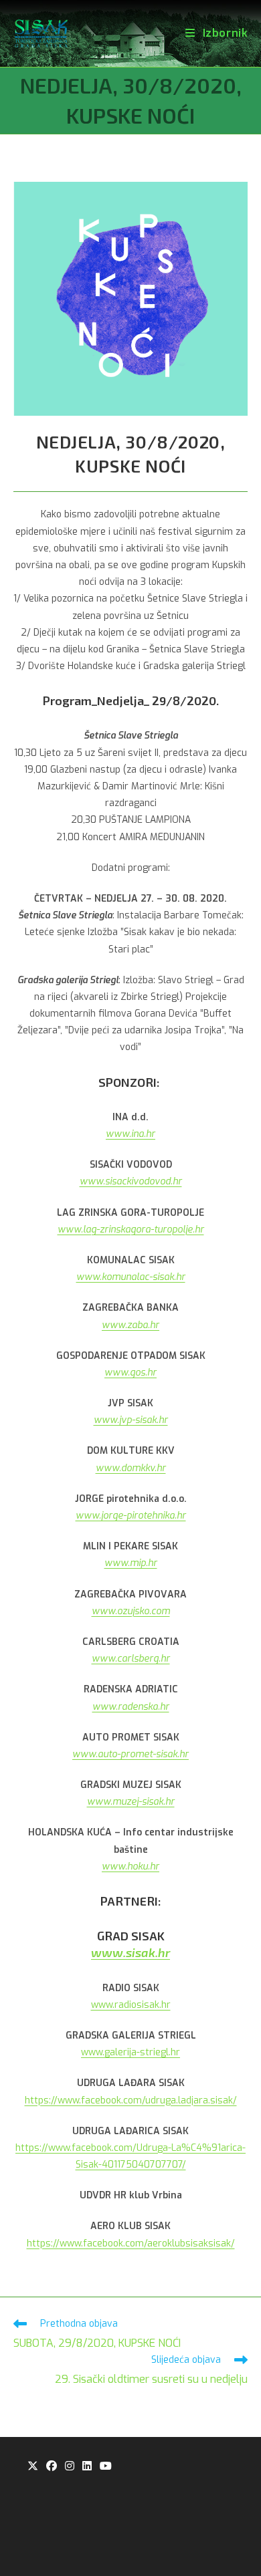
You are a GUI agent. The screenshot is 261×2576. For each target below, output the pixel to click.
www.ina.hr (130, 1134)
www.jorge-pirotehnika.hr (131, 1516)
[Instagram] (70, 2467)
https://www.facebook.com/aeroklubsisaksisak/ (131, 2243)
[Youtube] (106, 2467)
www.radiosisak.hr (131, 2005)
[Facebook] (52, 2467)
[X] (33, 2467)
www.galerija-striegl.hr (130, 2052)
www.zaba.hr (130, 1325)
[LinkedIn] (87, 2467)
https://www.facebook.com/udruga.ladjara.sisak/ (131, 2100)
